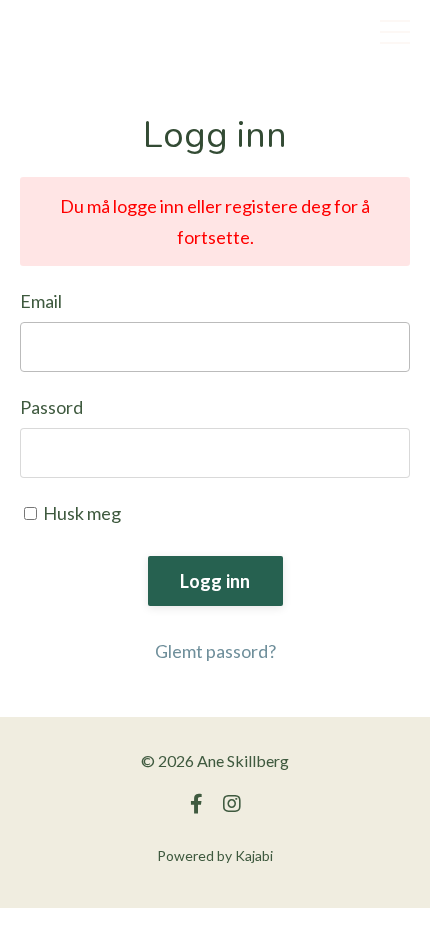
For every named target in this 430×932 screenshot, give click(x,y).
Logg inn (215, 581)
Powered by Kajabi (215, 855)
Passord (51, 407)
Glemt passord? (215, 651)
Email (41, 301)
